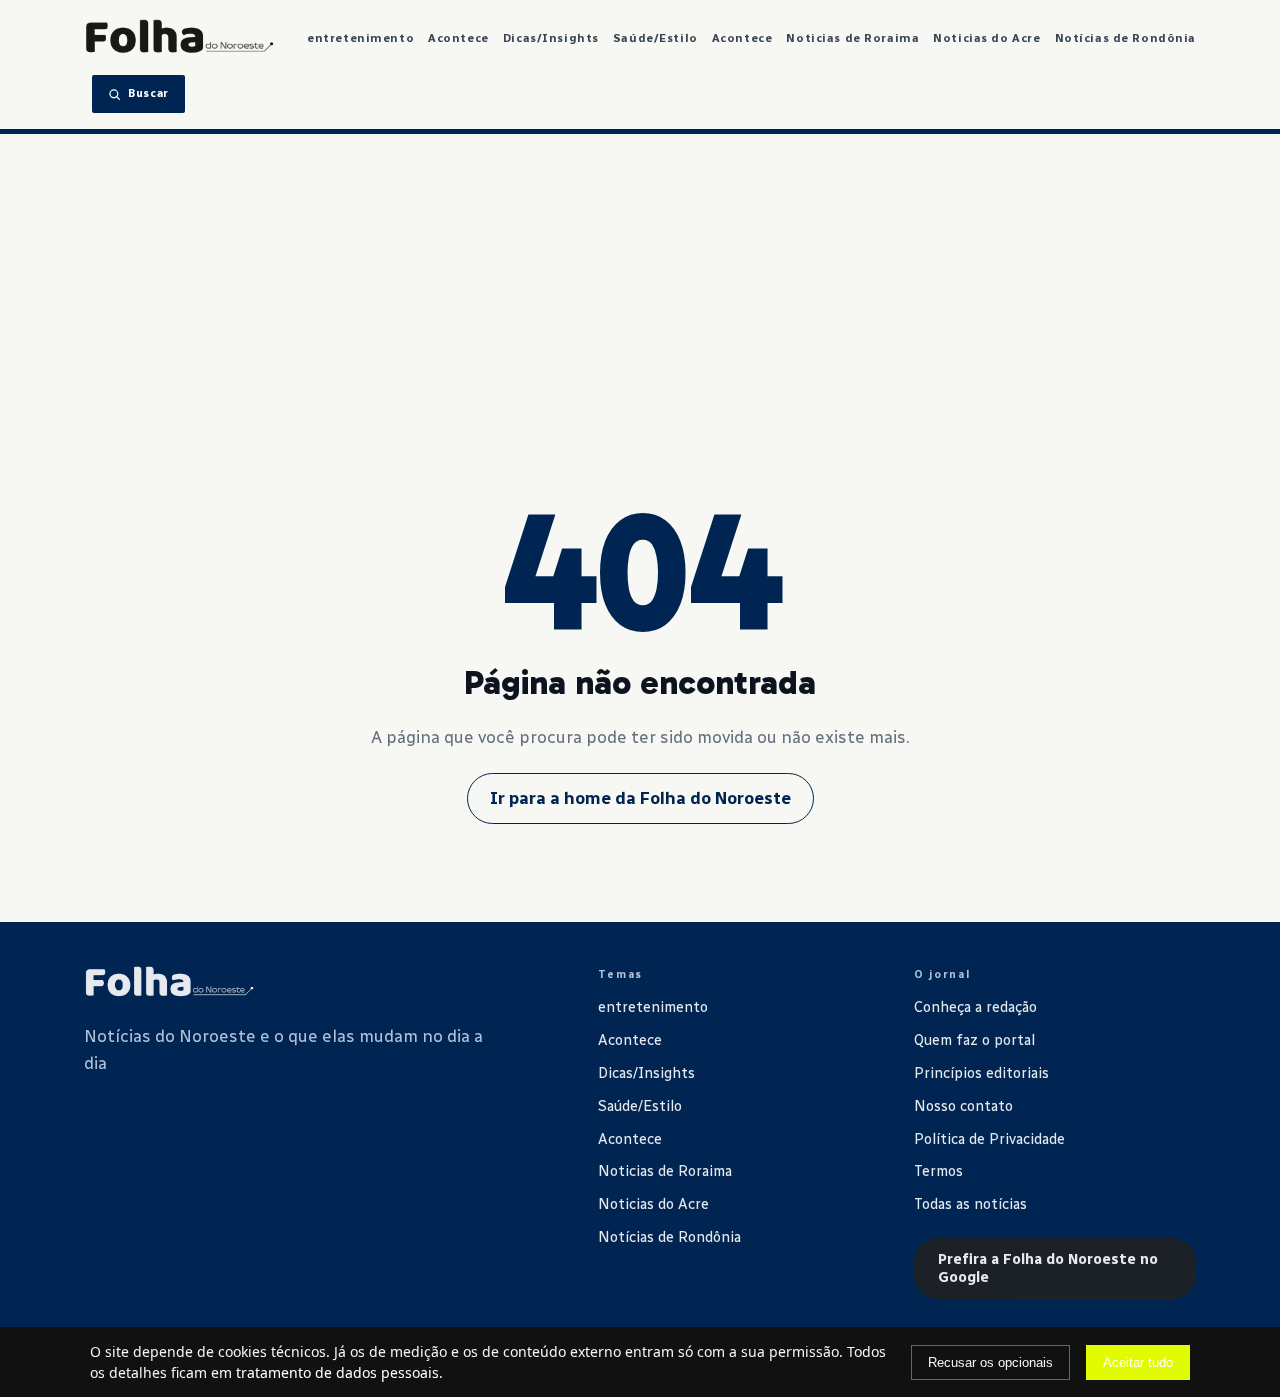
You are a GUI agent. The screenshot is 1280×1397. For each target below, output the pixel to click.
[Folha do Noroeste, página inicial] (179, 38)
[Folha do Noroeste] (169, 983)
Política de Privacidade (989, 1139)
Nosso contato (963, 1106)
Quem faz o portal (974, 1040)
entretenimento (360, 38)
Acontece (458, 38)
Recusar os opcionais (990, 1362)
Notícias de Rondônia (1126, 38)
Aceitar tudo (1138, 1362)
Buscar (148, 93)
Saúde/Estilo (655, 38)
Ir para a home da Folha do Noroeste (640, 798)
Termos (938, 1171)
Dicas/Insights (551, 38)
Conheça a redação (975, 1007)
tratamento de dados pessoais (337, 1372)
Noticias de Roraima (852, 38)
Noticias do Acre (986, 38)
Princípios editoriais (981, 1073)
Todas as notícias (970, 1204)
